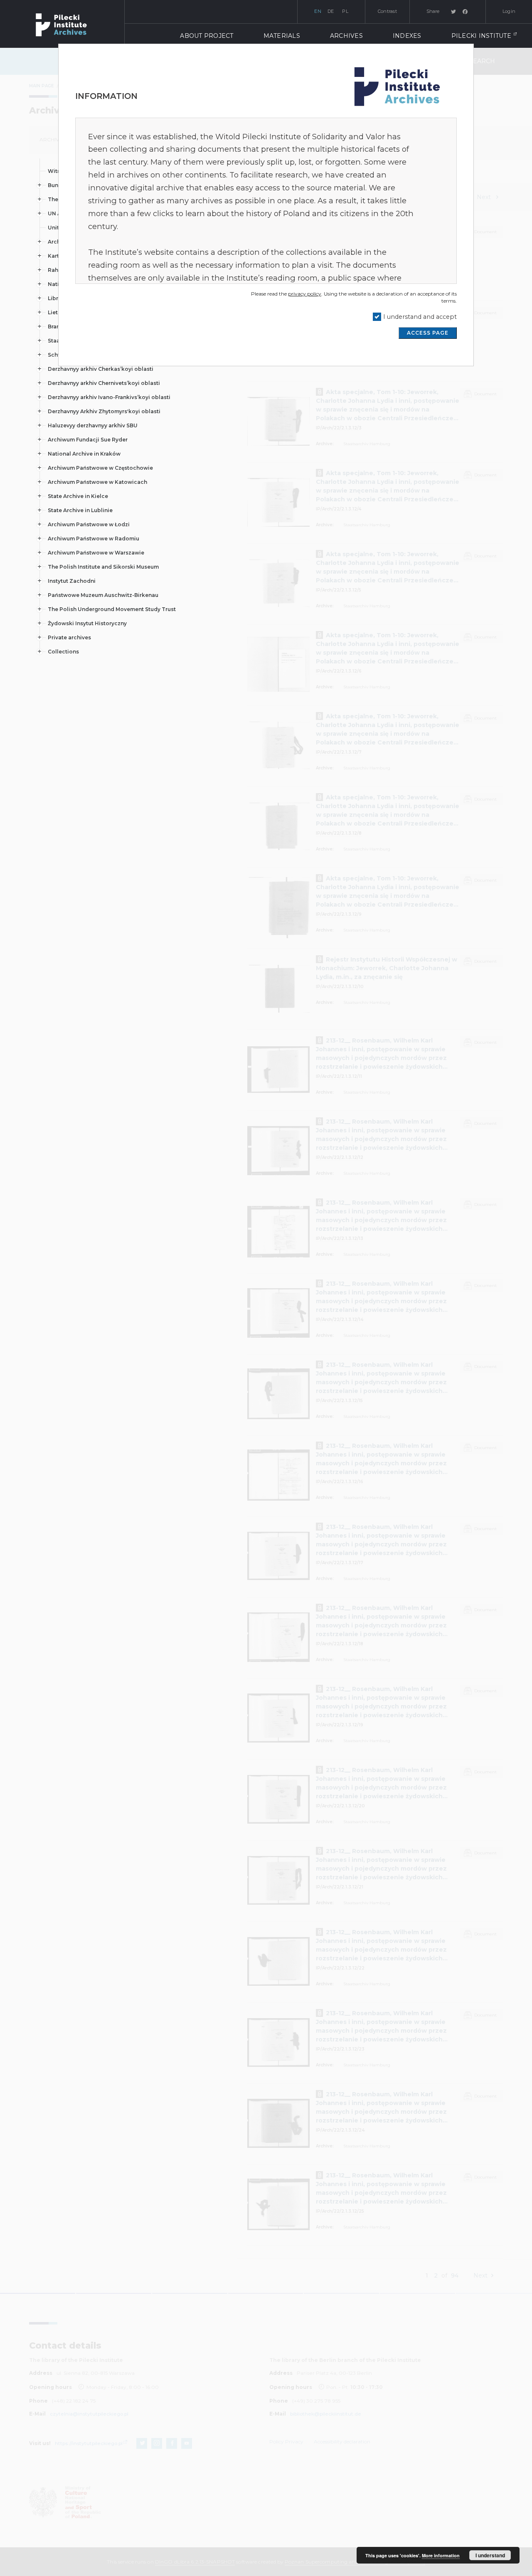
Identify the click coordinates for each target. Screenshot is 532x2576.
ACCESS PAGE (428, 333)
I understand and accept (420, 317)
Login (509, 11)
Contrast (387, 11)
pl (345, 11)
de (331, 11)
